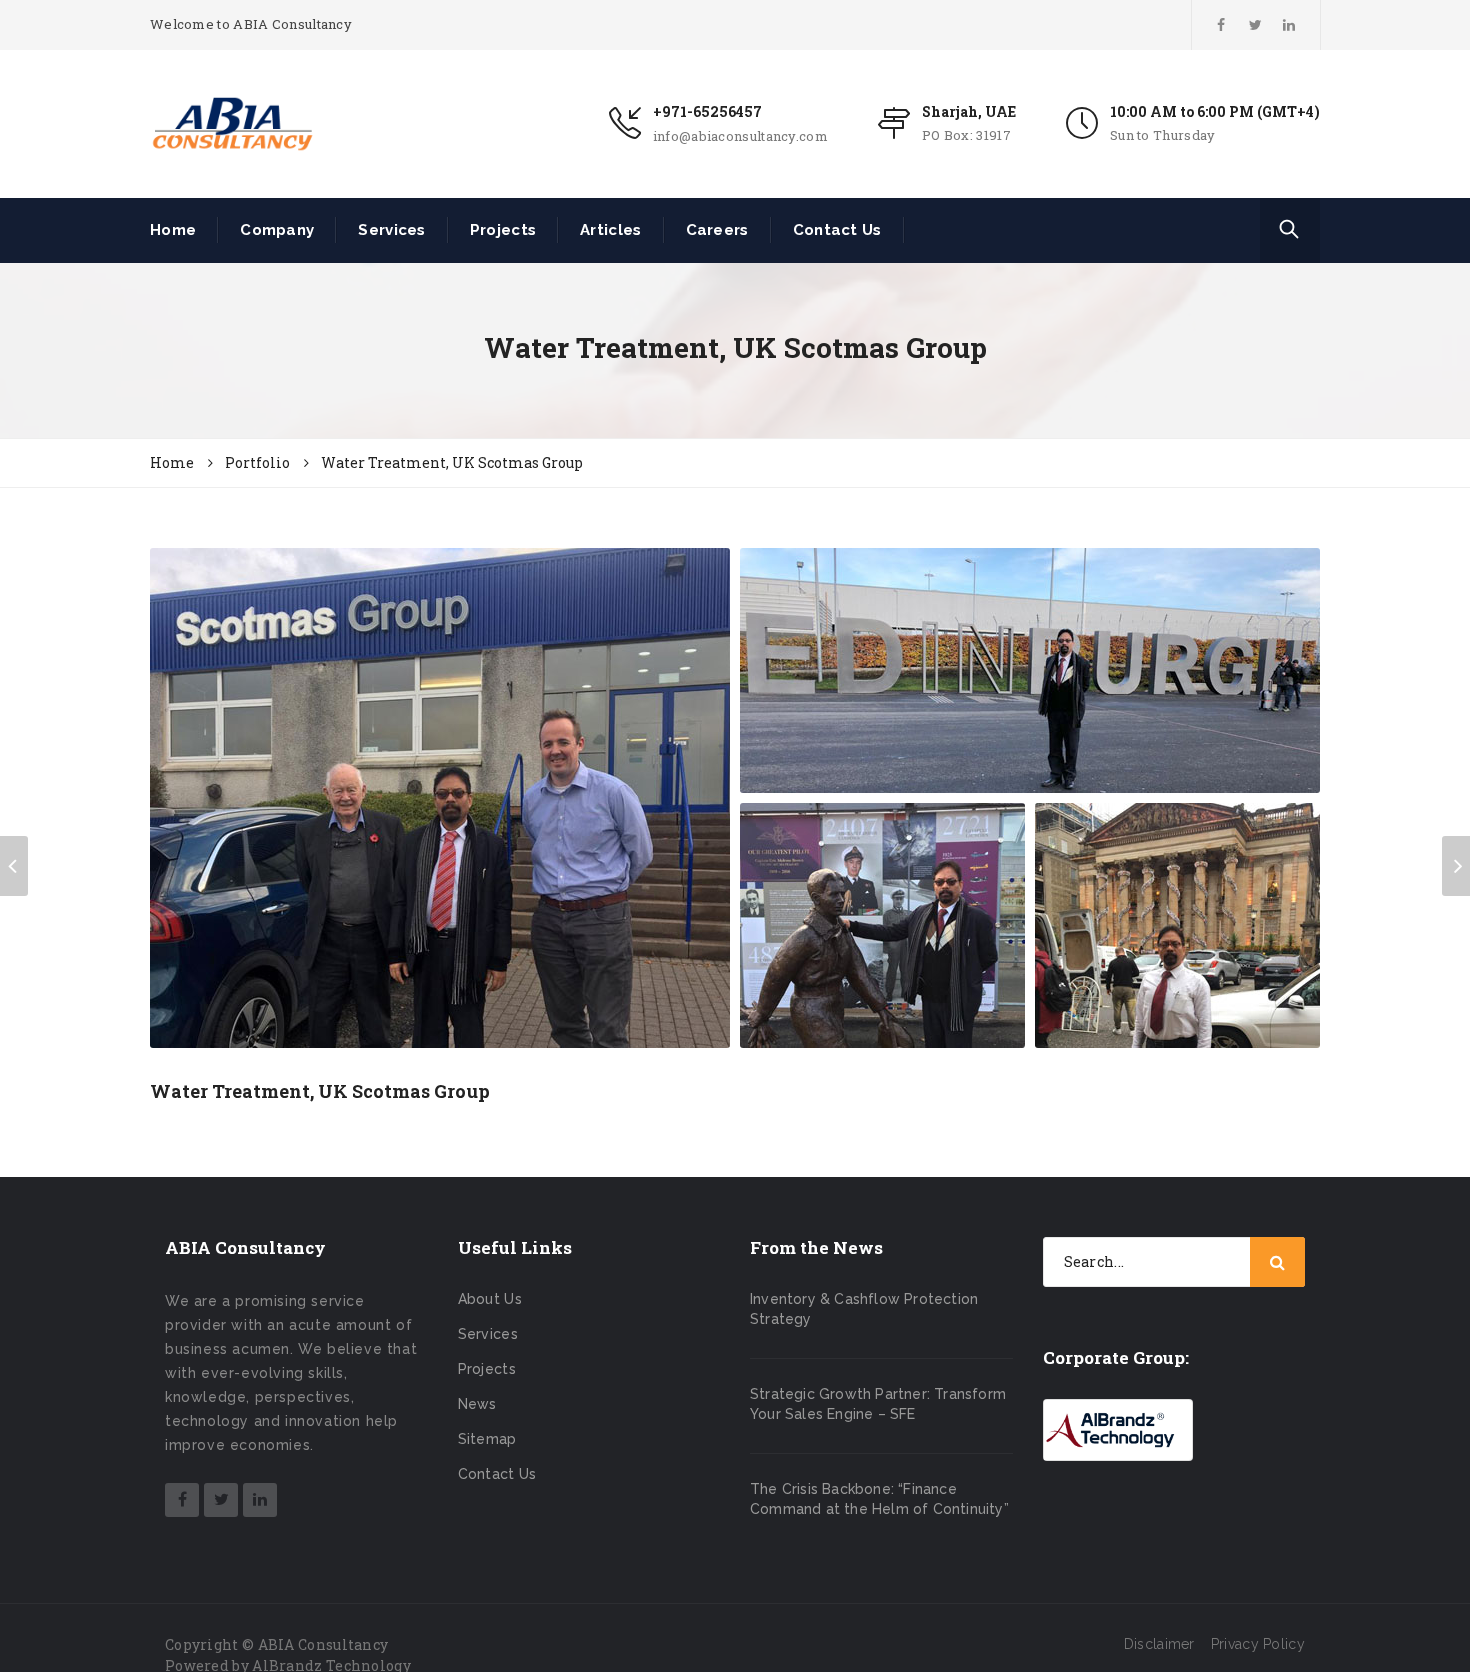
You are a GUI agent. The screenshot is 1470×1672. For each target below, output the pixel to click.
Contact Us (837, 230)
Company (277, 230)
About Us (490, 1299)
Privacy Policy (1258, 1644)
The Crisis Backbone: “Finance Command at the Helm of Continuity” (879, 1499)
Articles (610, 230)
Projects (503, 230)
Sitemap (487, 1439)
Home (173, 230)
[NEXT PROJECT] (1456, 866)
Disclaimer (1159, 1644)
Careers (717, 230)
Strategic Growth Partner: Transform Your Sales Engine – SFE (878, 1404)
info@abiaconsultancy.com (740, 136)
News (477, 1404)
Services (391, 230)
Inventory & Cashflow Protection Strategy (864, 1309)
